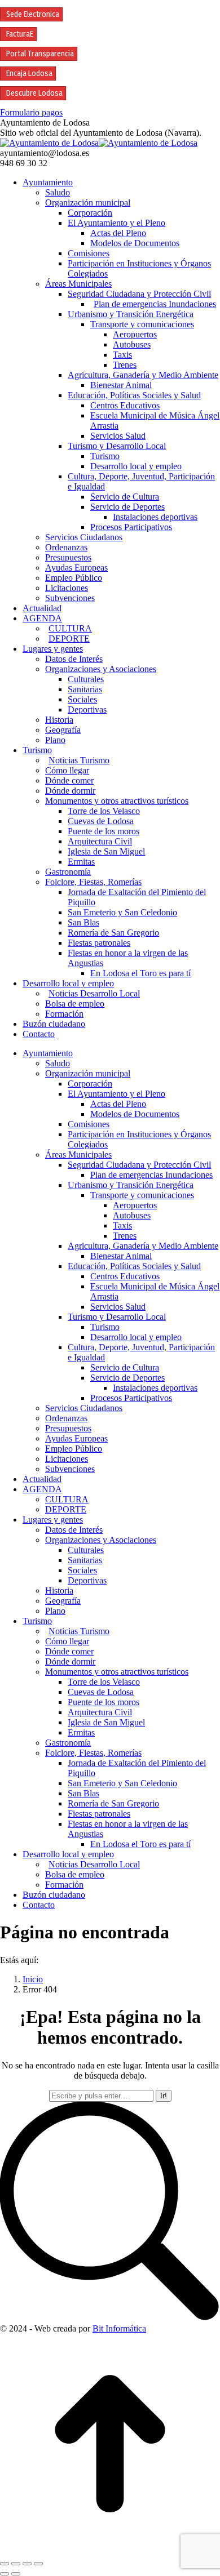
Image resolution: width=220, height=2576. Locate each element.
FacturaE (20, 34)
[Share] (16, 2564)
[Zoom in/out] (38, 2564)
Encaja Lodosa (29, 74)
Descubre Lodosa (34, 93)
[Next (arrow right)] (16, 2574)
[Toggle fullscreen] (27, 2564)
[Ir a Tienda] (110, 2550)
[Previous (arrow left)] (5, 2574)
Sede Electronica (33, 14)
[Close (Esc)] (5, 2564)
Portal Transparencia (40, 54)
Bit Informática (119, 2328)
